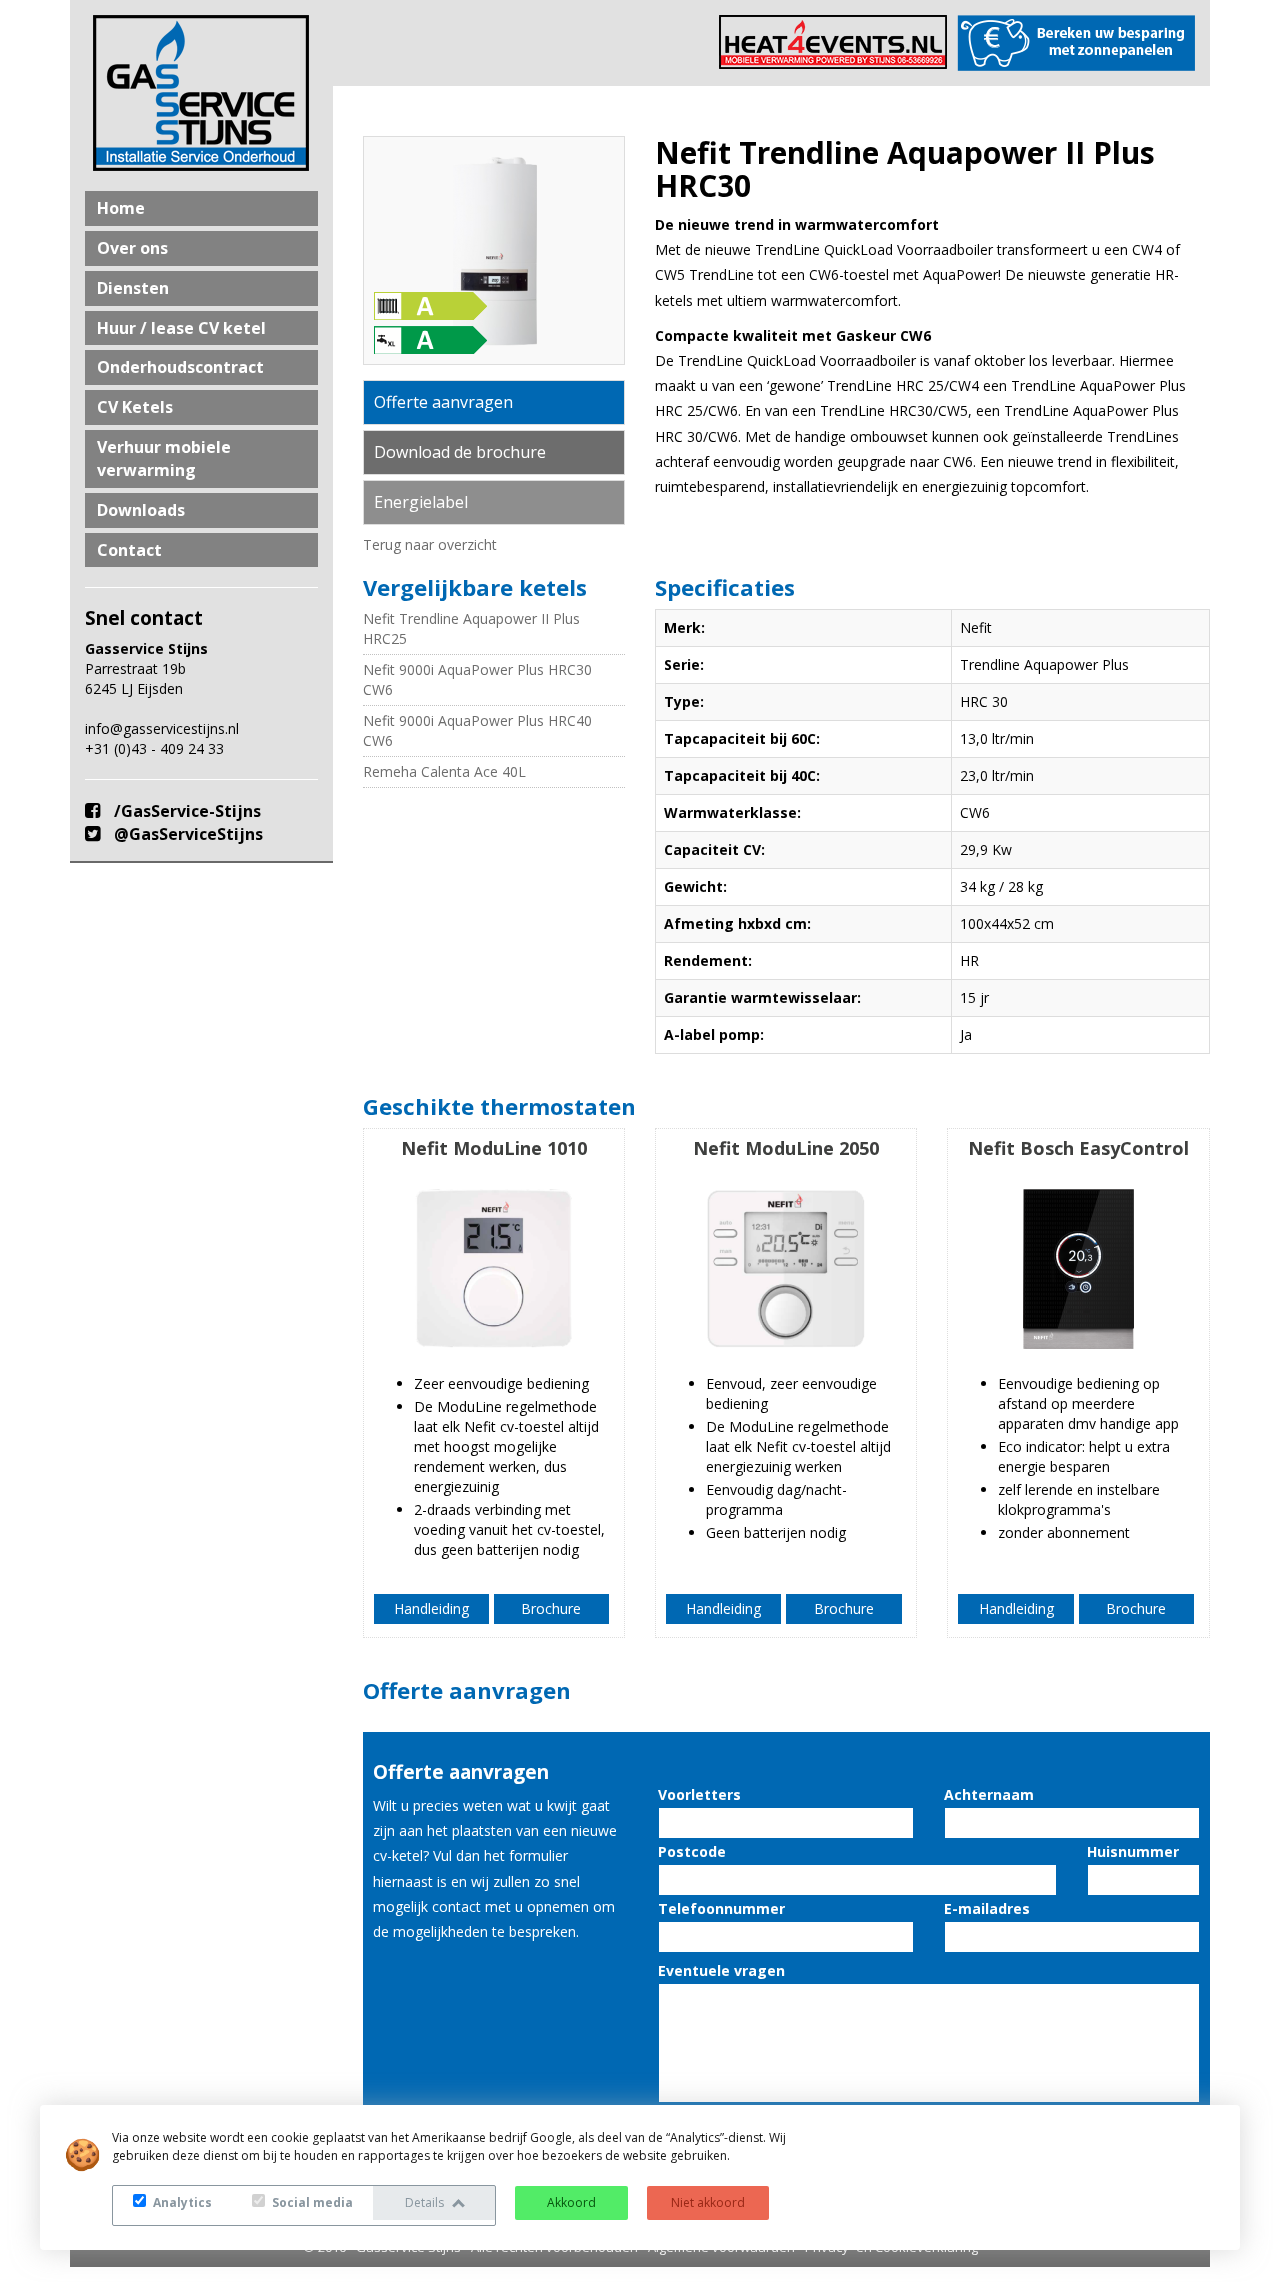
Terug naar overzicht (430, 544)
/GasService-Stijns (185, 811)
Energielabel (421, 502)
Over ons (132, 248)
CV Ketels (135, 407)
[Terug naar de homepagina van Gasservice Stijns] (201, 93)
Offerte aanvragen (443, 402)
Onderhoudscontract (180, 367)
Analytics (181, 2202)
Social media (311, 2202)
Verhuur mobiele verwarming (164, 458)
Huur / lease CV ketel (181, 328)
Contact (129, 550)
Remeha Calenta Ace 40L (444, 771)
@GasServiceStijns (186, 834)
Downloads (141, 510)
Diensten (133, 288)
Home (121, 208)
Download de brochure (460, 452)
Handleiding (431, 1608)
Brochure (551, 1608)
